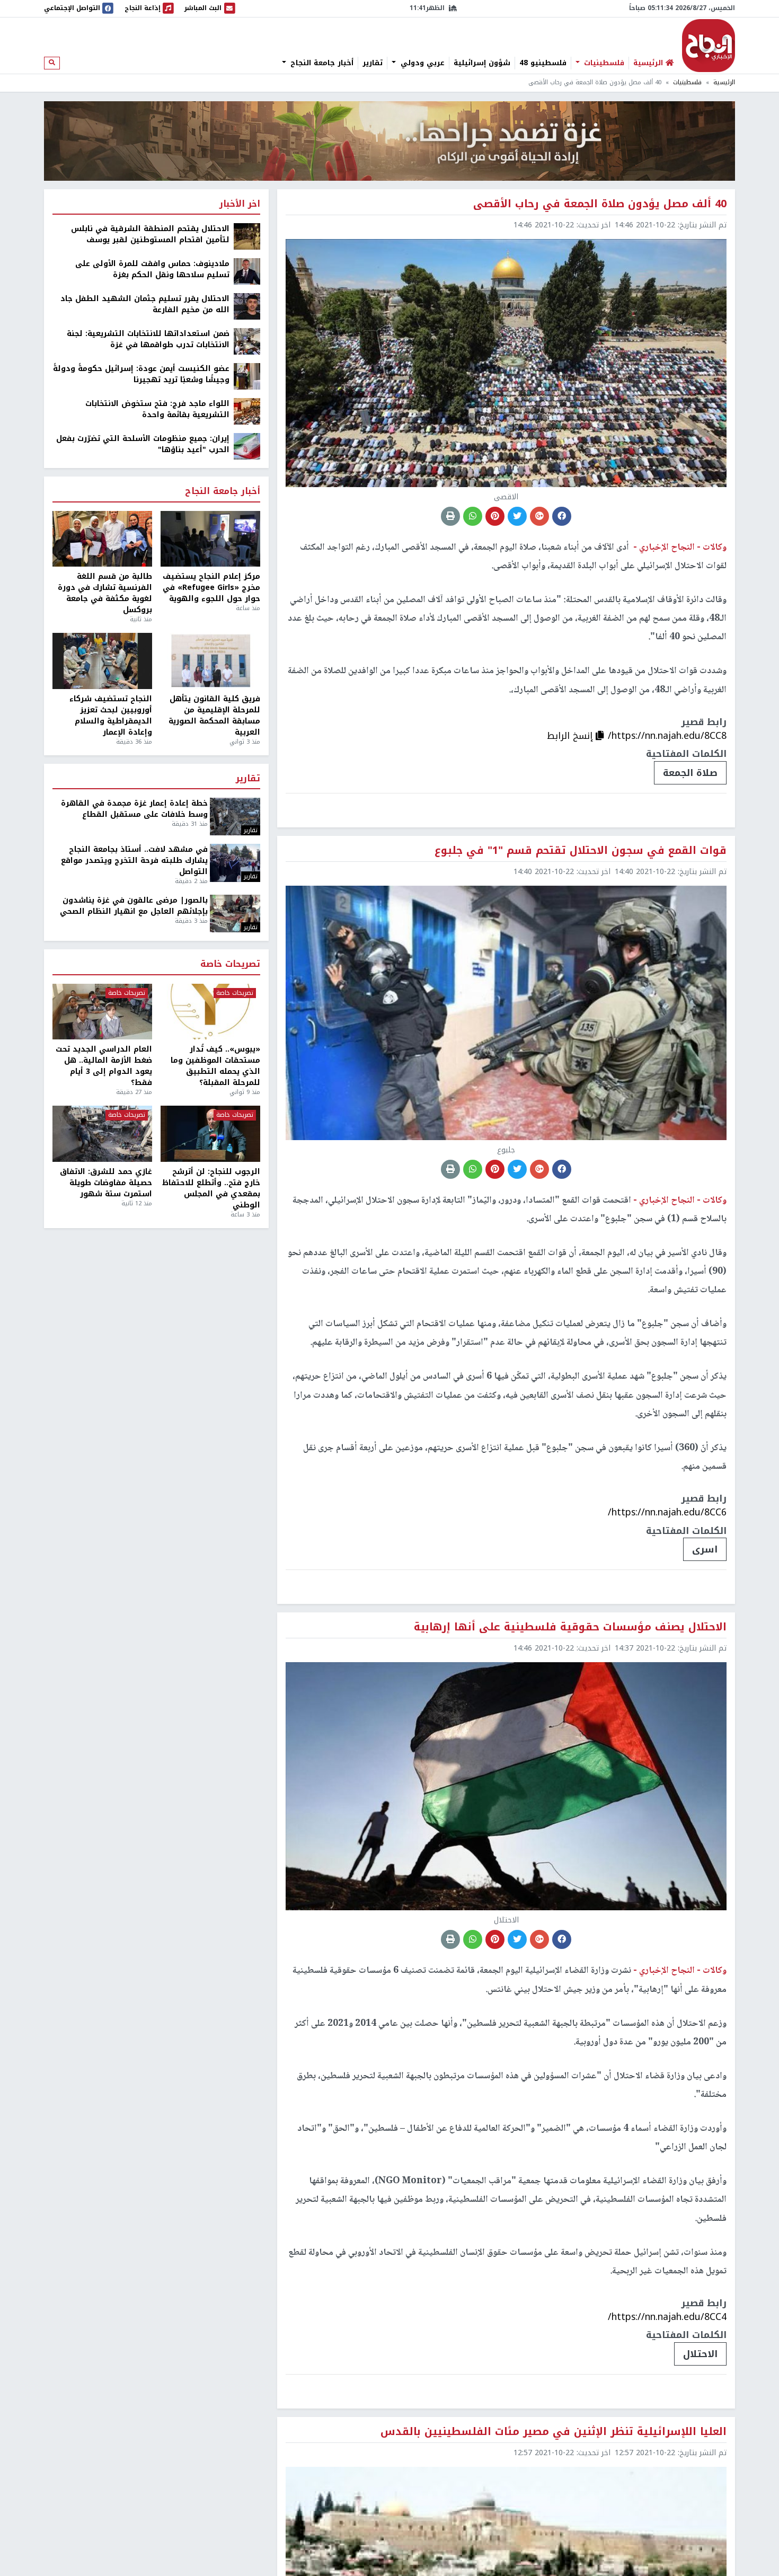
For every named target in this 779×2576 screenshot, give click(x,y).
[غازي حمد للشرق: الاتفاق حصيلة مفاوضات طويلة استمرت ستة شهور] (102, 1134)
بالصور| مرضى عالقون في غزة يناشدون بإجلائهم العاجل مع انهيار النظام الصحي (134, 906)
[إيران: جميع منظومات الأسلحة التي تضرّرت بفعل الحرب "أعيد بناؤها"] (247, 446)
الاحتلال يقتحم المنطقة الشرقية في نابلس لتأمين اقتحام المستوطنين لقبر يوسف (150, 234)
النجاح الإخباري (709, 46)
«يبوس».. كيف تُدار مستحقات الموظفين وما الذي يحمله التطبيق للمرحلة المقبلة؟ (215, 1066)
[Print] (450, 516)
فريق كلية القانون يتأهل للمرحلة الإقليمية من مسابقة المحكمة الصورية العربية (214, 716)
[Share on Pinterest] (495, 516)
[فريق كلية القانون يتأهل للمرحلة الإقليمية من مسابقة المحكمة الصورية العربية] (210, 661)
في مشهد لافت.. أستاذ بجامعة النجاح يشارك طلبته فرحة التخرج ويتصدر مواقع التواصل (134, 861)
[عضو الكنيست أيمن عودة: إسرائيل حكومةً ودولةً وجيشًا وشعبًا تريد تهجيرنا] (247, 376)
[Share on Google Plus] (539, 516)
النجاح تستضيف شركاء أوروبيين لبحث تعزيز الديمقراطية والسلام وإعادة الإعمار (111, 716)
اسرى (705, 1549)
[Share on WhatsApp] (473, 516)
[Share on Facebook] (562, 516)
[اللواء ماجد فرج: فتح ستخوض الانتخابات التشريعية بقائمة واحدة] (247, 411)
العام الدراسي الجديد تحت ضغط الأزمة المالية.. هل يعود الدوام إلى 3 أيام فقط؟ (104, 1066)
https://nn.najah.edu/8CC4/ (667, 2317)
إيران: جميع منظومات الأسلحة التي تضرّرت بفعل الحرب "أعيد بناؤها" (143, 444)
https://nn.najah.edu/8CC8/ (667, 736)
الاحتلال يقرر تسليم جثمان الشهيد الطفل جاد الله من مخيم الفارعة (145, 304)
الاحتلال (700, 2354)
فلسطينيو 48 (543, 63)
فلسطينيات (603, 63)
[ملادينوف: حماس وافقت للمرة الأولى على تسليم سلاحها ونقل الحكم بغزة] (247, 271)
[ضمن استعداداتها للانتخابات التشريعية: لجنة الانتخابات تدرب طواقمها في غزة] (247, 341)
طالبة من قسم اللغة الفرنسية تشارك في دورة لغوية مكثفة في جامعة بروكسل (105, 593)
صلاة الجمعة (690, 773)
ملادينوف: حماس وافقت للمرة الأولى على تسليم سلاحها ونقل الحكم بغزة (152, 269)
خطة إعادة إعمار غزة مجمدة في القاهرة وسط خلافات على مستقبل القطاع (134, 809)
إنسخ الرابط (571, 736)
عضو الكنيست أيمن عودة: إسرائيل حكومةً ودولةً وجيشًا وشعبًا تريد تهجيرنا (141, 374)
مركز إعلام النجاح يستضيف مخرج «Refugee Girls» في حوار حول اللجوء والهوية (211, 588)
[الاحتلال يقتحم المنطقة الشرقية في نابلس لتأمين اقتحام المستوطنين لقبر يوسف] (247, 236)
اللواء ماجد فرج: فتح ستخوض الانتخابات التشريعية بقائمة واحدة (157, 409)
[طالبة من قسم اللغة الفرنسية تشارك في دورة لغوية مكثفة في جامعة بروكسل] (102, 539)
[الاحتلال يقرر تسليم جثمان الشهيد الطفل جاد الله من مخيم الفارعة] (247, 306)
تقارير (373, 63)
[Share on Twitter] (517, 516)
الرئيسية (724, 82)
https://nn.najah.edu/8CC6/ (667, 1512)
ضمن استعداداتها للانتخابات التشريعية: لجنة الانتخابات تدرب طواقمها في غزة (148, 339)
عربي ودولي (421, 63)
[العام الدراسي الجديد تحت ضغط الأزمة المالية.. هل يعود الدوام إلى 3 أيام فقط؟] (102, 1012)
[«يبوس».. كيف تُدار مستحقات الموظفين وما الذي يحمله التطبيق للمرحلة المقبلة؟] (210, 1012)
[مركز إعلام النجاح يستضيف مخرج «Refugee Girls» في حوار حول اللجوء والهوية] (210, 539)
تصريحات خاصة (230, 964)
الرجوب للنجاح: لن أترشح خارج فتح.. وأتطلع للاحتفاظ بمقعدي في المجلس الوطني (211, 1188)
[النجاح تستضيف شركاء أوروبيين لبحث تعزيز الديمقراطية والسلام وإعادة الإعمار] (102, 661)
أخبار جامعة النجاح (321, 63)
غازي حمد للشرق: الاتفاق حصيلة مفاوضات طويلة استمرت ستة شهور (106, 1183)
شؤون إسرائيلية (482, 63)
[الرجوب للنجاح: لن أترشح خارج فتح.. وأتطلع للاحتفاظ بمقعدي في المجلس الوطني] (210, 1134)
